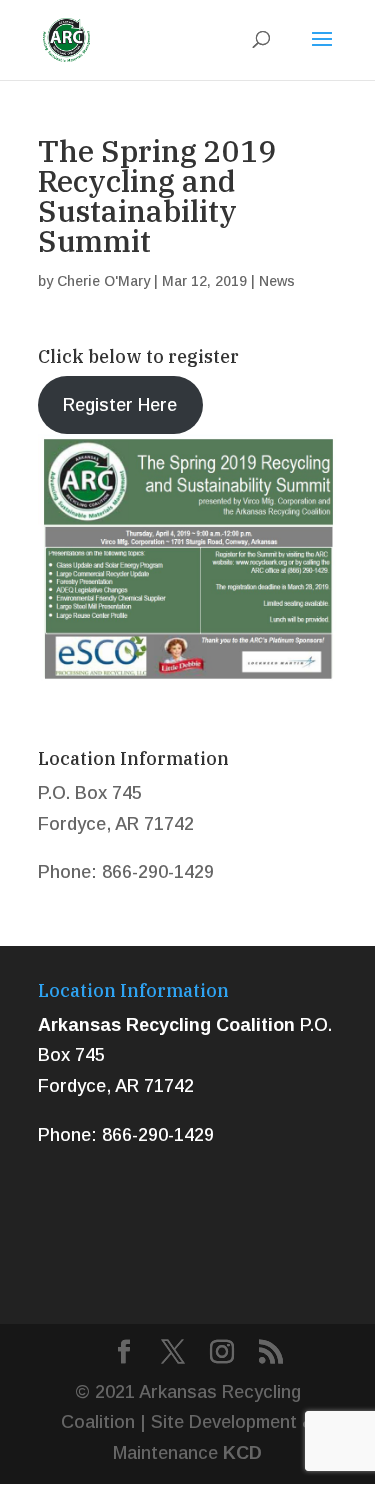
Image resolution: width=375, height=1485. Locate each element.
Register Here (120, 405)
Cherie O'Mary (103, 281)
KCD (242, 1453)
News (277, 281)
